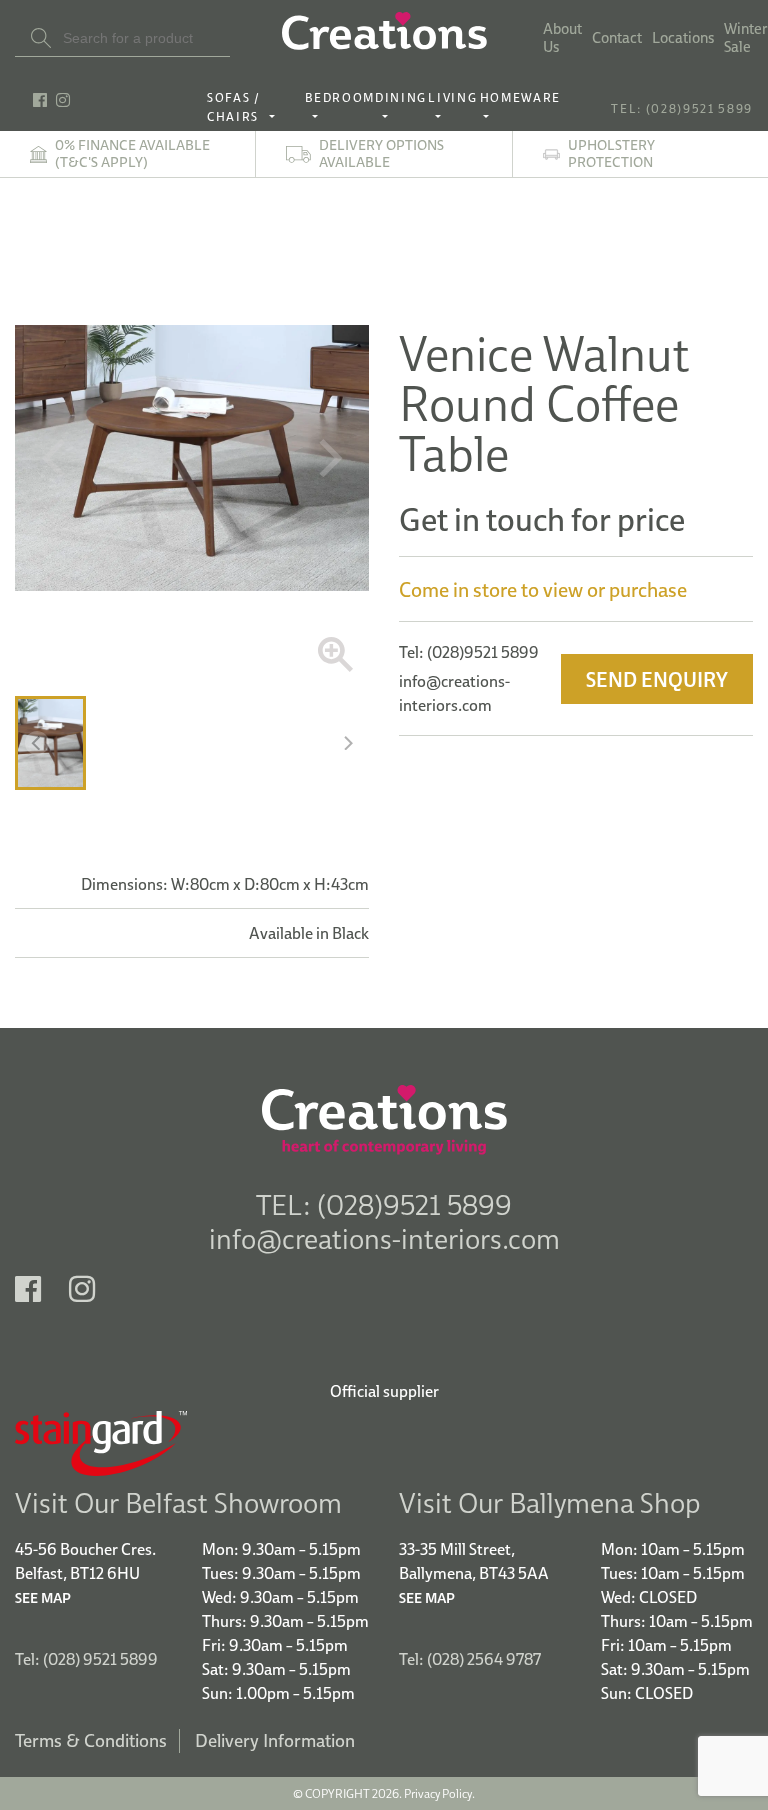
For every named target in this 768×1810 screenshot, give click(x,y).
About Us (562, 38)
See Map (43, 1598)
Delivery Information (275, 1740)
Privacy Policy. (439, 1793)
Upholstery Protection (611, 154)
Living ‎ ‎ (452, 107)
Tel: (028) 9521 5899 (86, 1659)
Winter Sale (746, 38)
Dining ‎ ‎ (401, 107)
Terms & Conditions (91, 1740)
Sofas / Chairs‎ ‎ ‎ (236, 107)
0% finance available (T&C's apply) (132, 154)
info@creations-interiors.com (384, 1238)
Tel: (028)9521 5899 (469, 652)
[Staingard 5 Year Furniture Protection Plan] (384, 1443)
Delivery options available (381, 154)
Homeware (520, 97)
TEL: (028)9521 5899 (682, 108)
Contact (617, 38)
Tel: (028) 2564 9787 (470, 1659)
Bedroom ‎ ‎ (340, 107)
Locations (683, 38)
